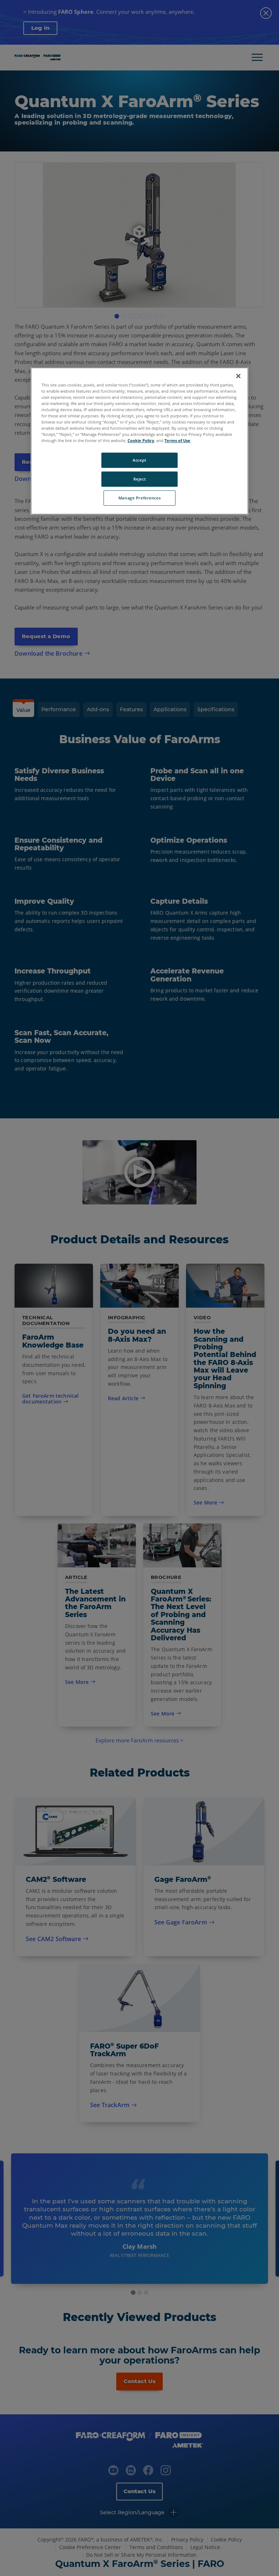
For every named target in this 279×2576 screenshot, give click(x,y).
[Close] (238, 376)
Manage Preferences (139, 498)
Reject (139, 479)
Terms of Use (177, 441)
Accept (139, 460)
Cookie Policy (141, 441)
